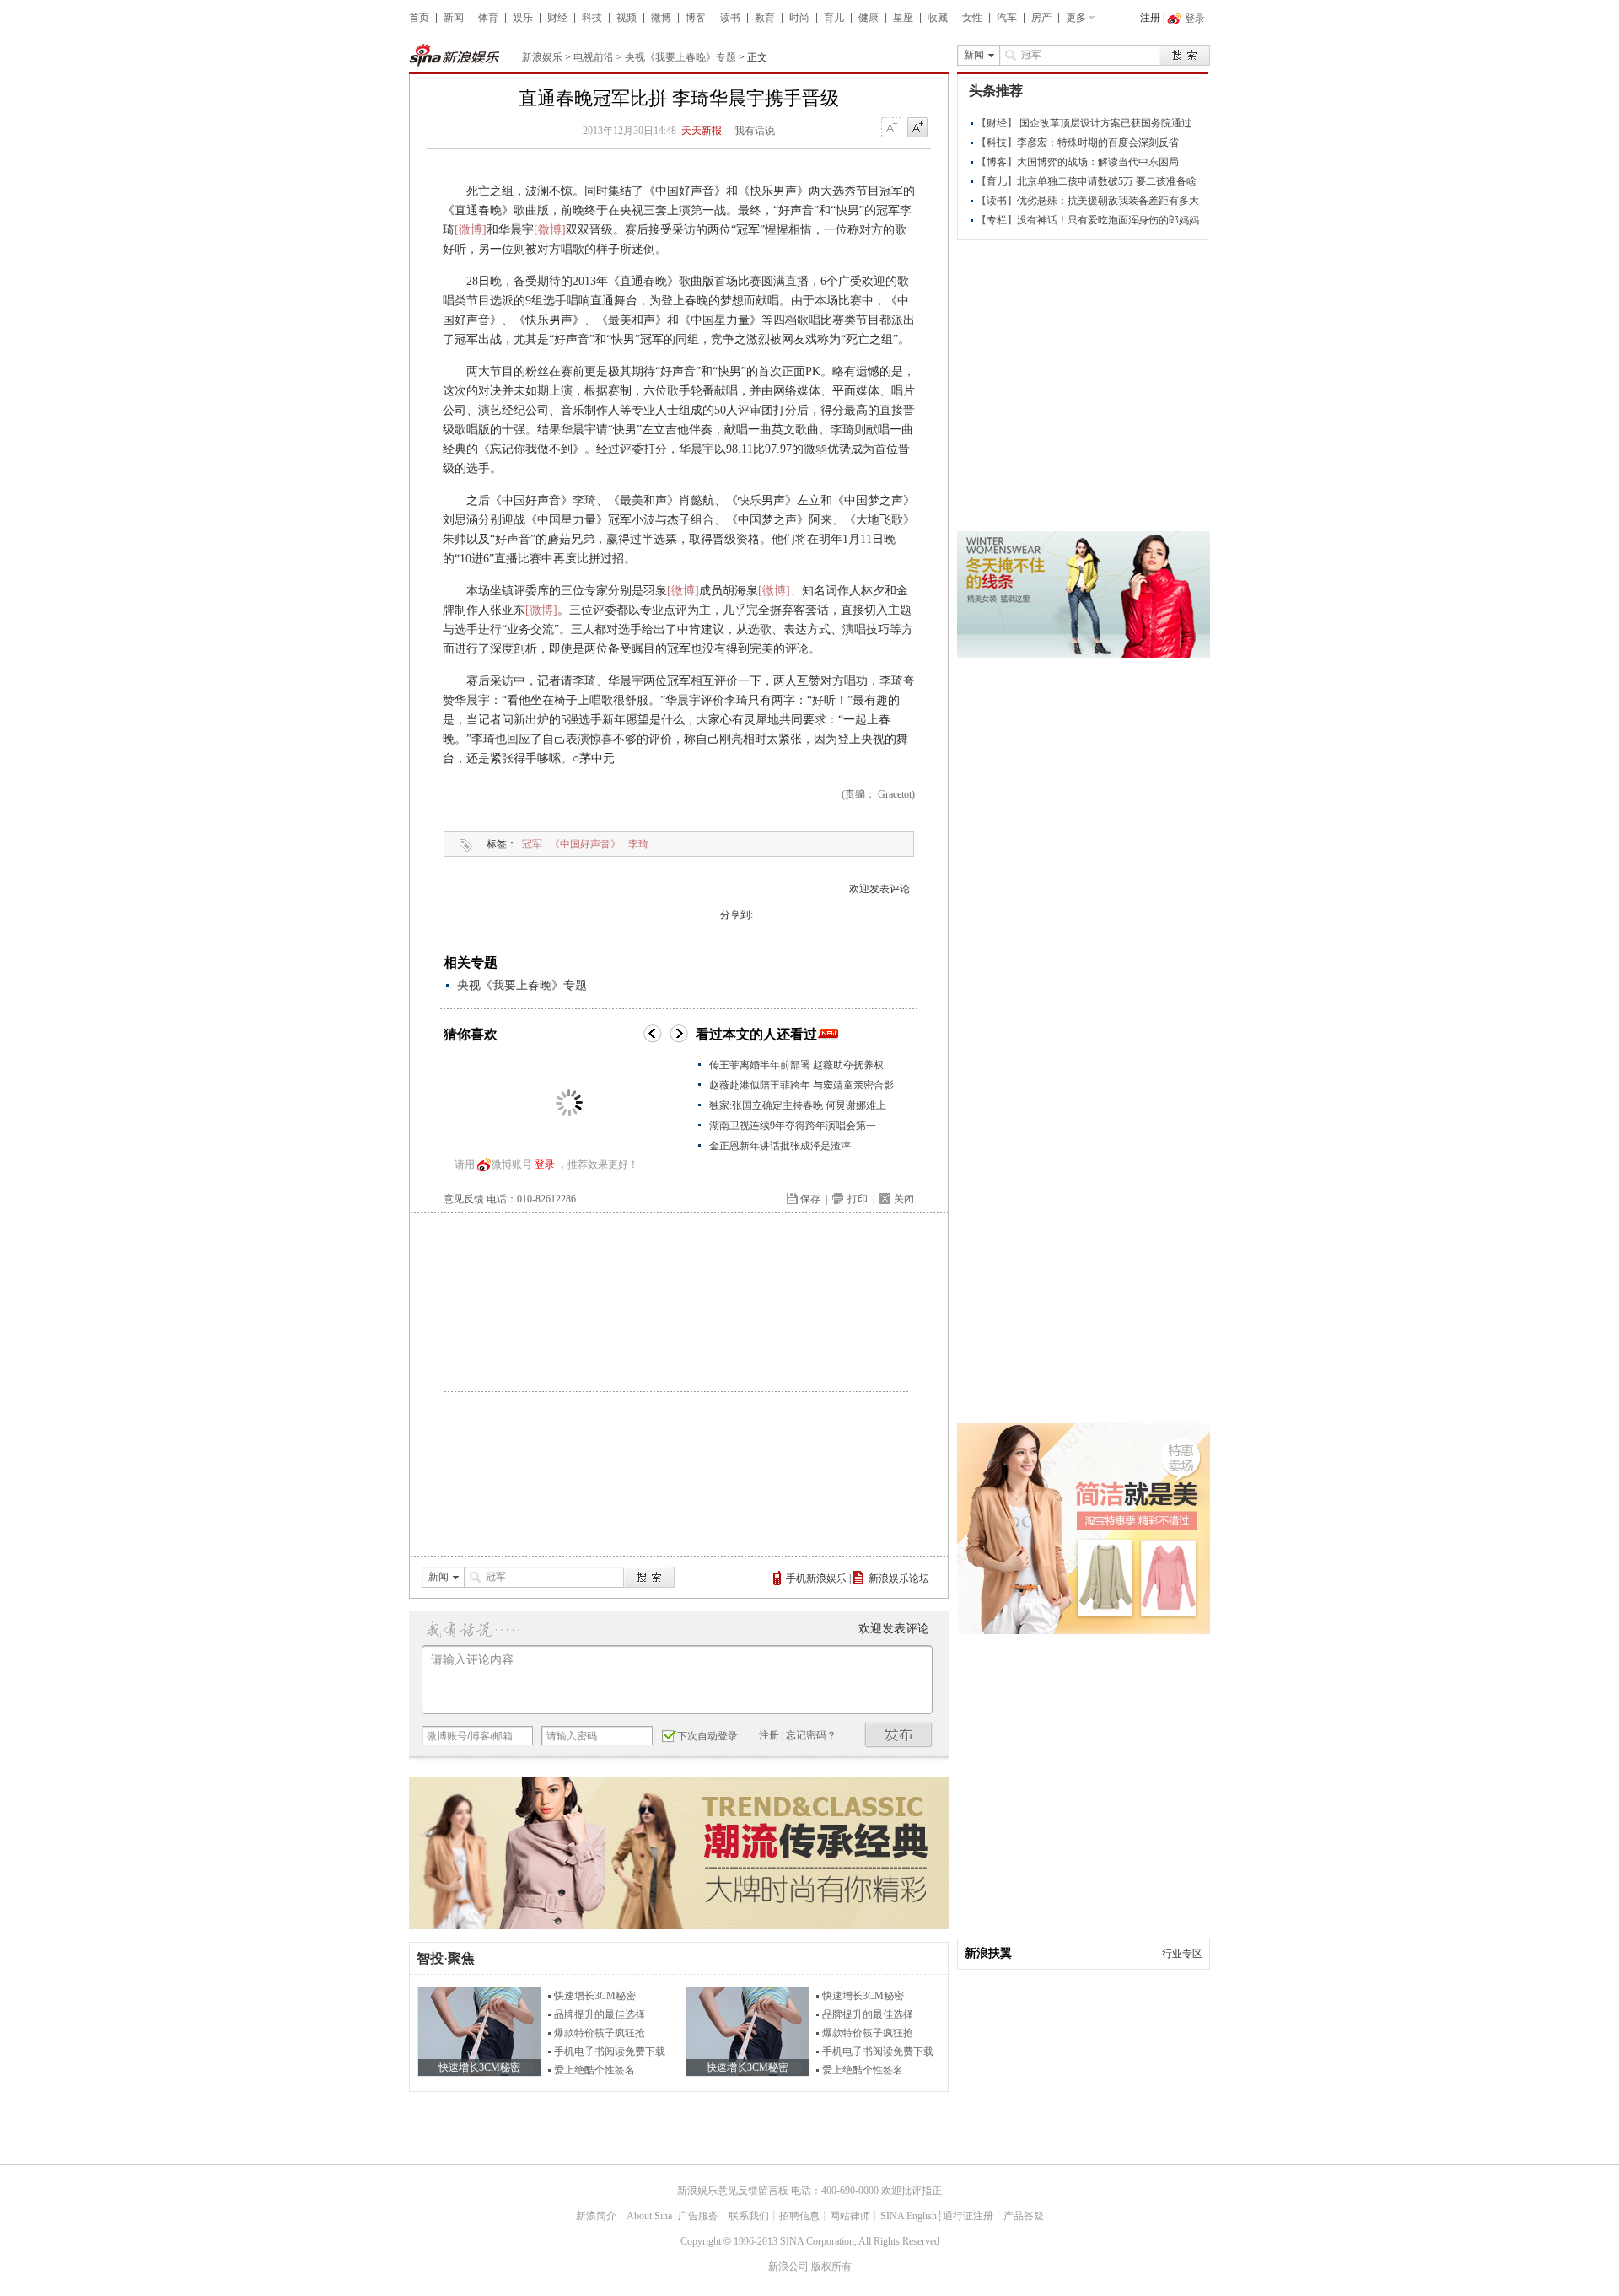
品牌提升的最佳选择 (600, 2014)
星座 (903, 18)
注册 (1150, 18)
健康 (869, 18)
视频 (627, 18)
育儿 (834, 18)
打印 (858, 1199)
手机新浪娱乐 (816, 1578)
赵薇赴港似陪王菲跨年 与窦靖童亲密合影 (801, 1085)
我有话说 (755, 131)
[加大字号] (917, 128)
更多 (1076, 18)
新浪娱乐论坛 (899, 1578)
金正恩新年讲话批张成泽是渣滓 (780, 1146)
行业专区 (1182, 1954)
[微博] (471, 230)
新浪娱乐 (542, 57)
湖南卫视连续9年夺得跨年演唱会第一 (793, 1126)
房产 (1041, 18)
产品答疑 (1024, 2216)
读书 (730, 18)
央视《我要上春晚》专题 (680, 57)
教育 (765, 18)
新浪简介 (596, 2216)
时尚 (799, 18)
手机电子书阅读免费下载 (610, 2051)
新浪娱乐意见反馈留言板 (733, 2191)
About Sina (649, 2216)
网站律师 (850, 2216)
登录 (545, 1164)
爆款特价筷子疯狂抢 (600, 2033)
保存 (810, 1199)
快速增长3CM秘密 (595, 1996)
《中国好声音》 (585, 844)
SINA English (909, 2216)
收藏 (938, 18)
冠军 (532, 844)
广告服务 (698, 2216)
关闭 (904, 1199)
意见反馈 (464, 1199)
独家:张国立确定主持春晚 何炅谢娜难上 (798, 1105)
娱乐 (523, 18)
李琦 (638, 844)
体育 (488, 18)
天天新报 (702, 131)
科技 (592, 18)
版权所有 (831, 2266)
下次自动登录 (707, 1736)
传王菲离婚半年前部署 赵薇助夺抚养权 (796, 1065)
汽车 (1007, 18)
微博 (661, 18)
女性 (972, 18)
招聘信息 (799, 2216)
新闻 (454, 18)
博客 (696, 18)
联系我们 (749, 2216)
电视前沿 (594, 57)
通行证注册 (968, 2216)
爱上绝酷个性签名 (594, 2070)
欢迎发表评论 (879, 889)
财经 (557, 18)
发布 (899, 1735)
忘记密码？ (811, 1735)
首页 (419, 18)
